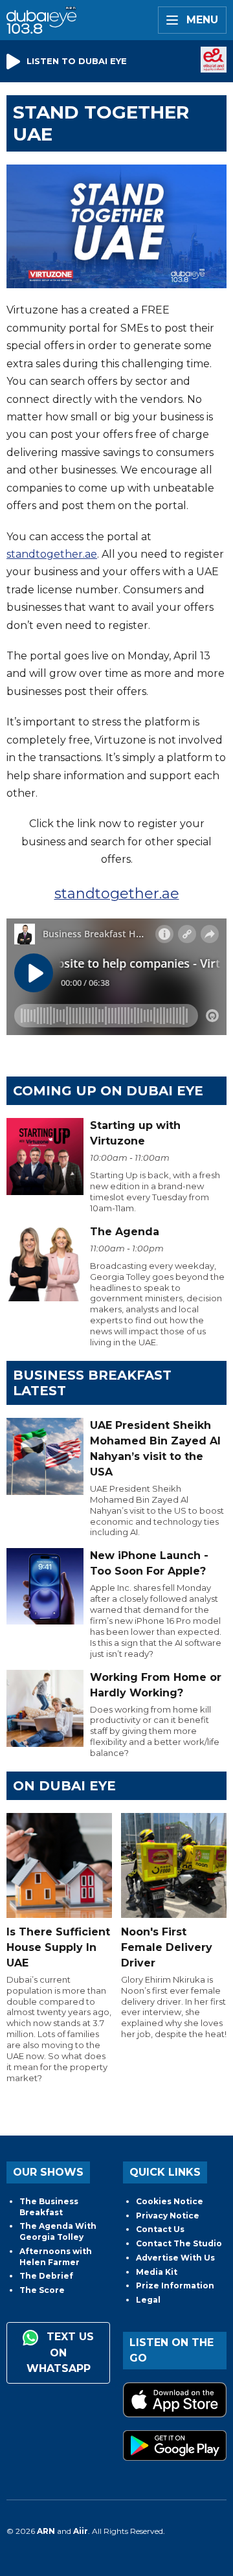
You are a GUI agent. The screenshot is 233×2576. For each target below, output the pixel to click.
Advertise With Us (175, 2258)
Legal (148, 2300)
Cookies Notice (170, 2201)
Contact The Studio (179, 2243)
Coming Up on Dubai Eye (108, 1091)
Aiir (81, 2531)
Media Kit (157, 2272)
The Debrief (46, 2276)
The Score (42, 2290)
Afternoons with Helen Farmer (56, 2257)
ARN (46, 2531)
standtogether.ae (52, 554)
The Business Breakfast (49, 2207)
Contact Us (160, 2229)
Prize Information (175, 2285)
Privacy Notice (168, 2216)
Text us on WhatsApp (61, 2353)
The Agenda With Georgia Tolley (58, 2231)
